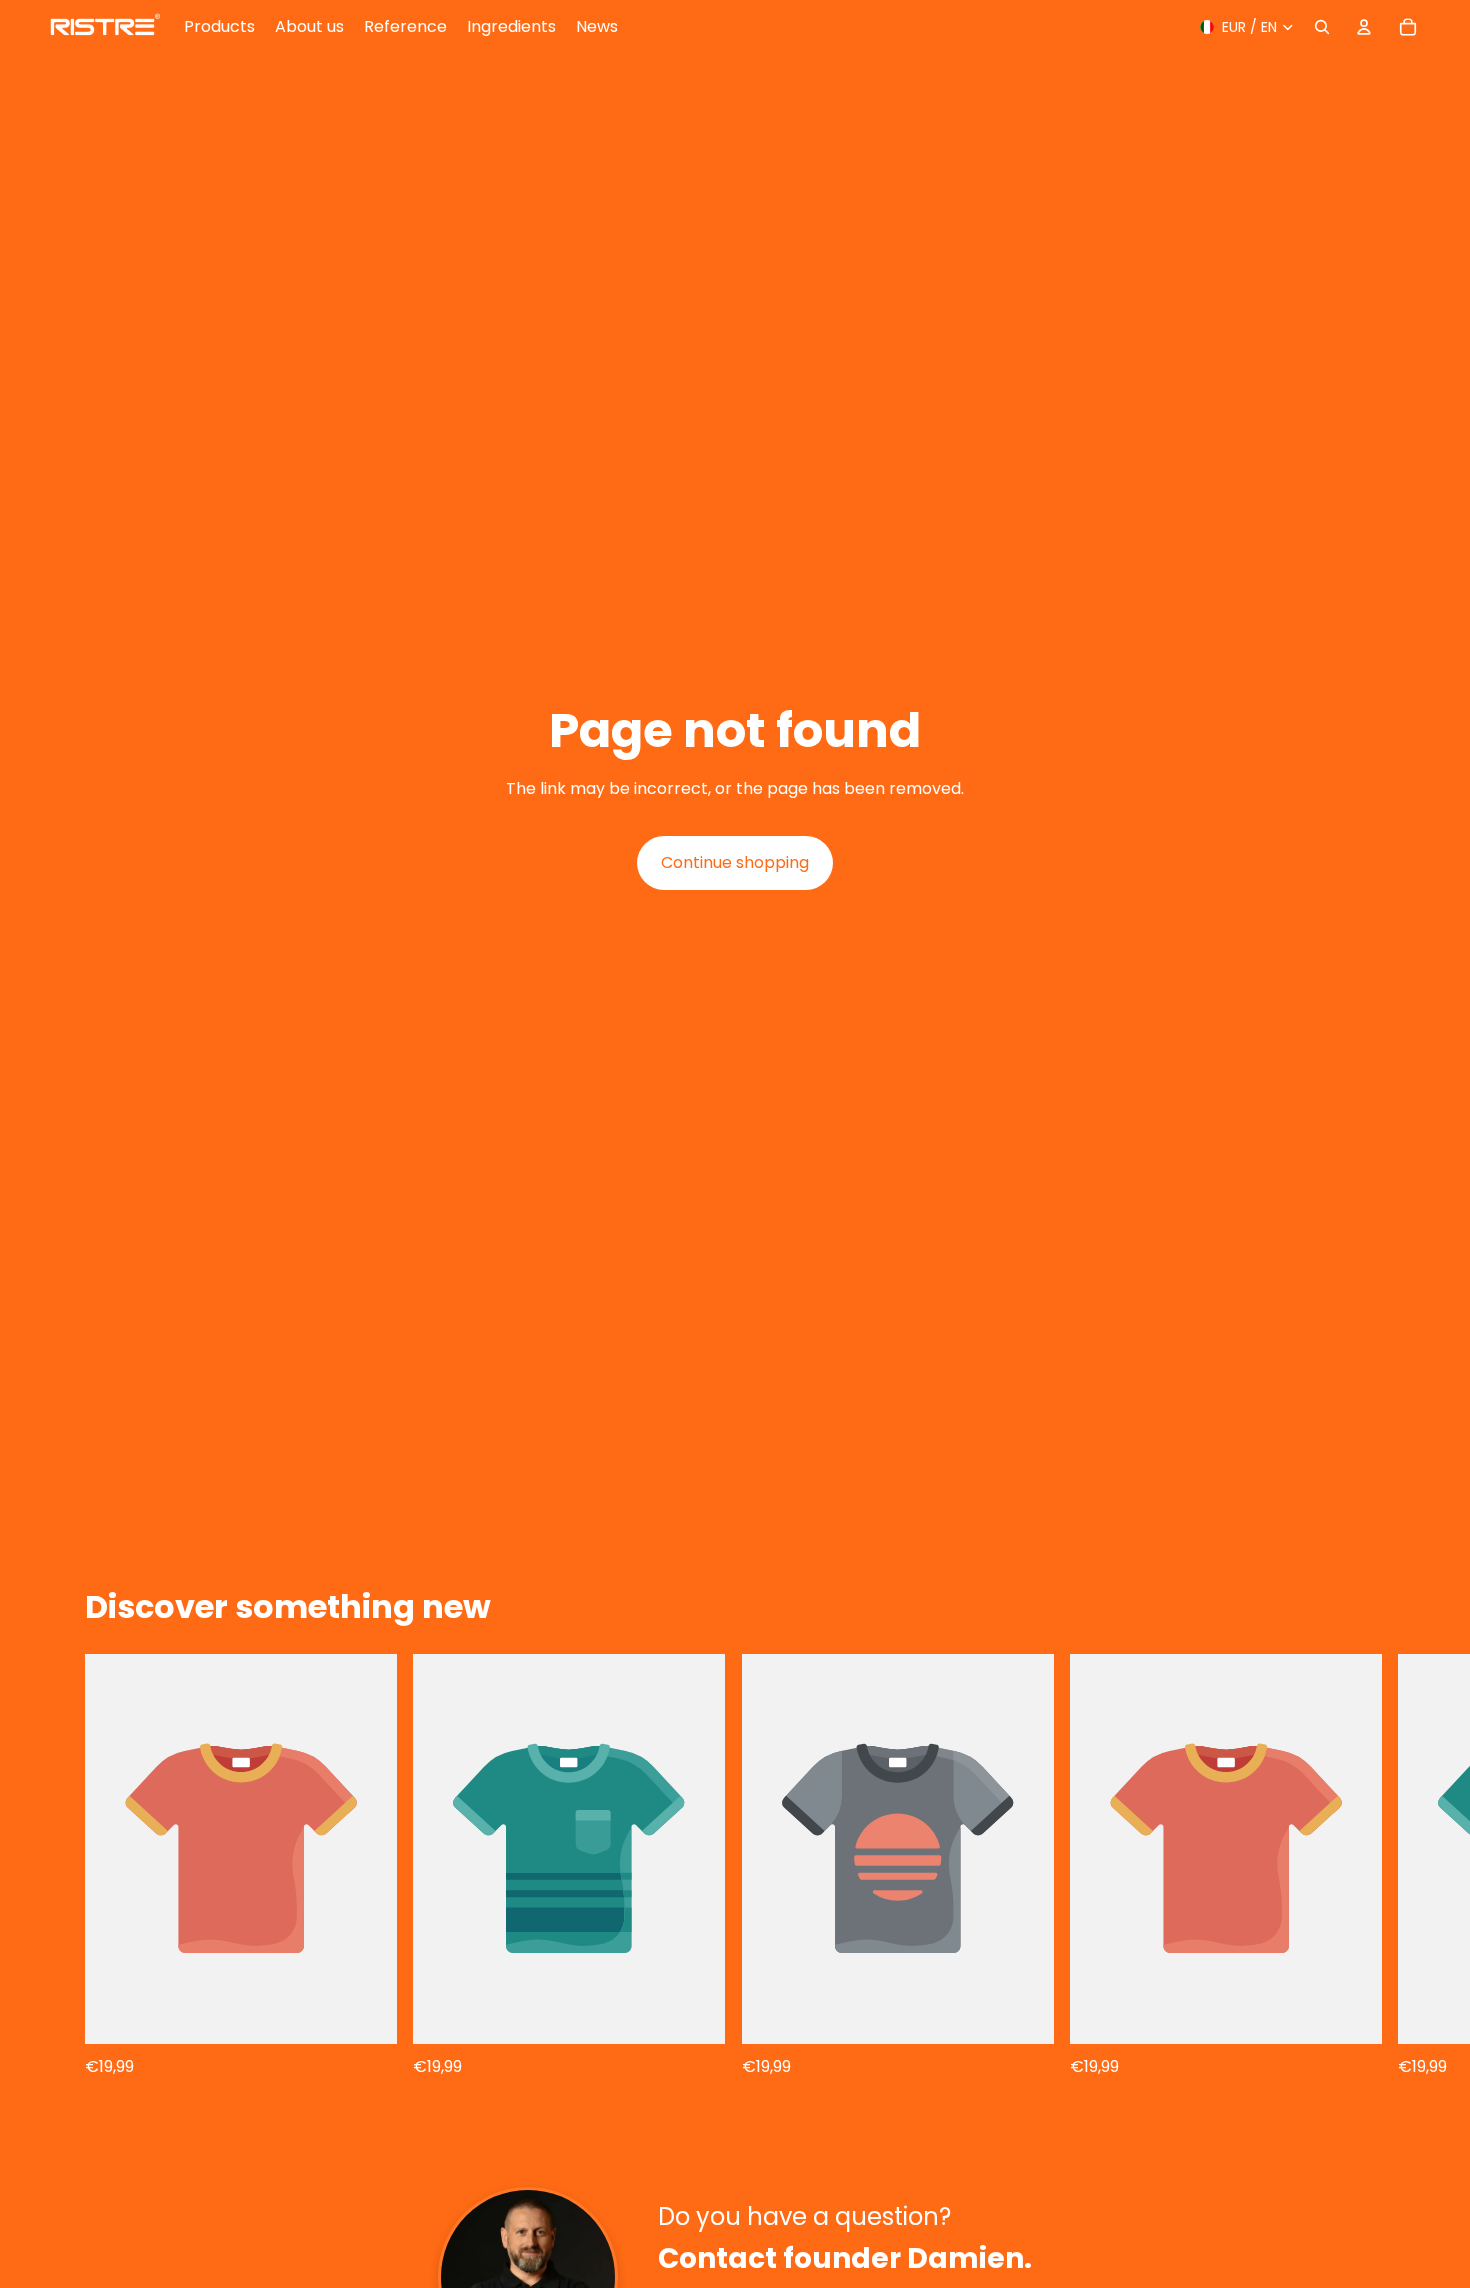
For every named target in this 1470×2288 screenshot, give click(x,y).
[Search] (1322, 27)
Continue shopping (735, 862)
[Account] (1364, 27)
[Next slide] (1408, 1866)
